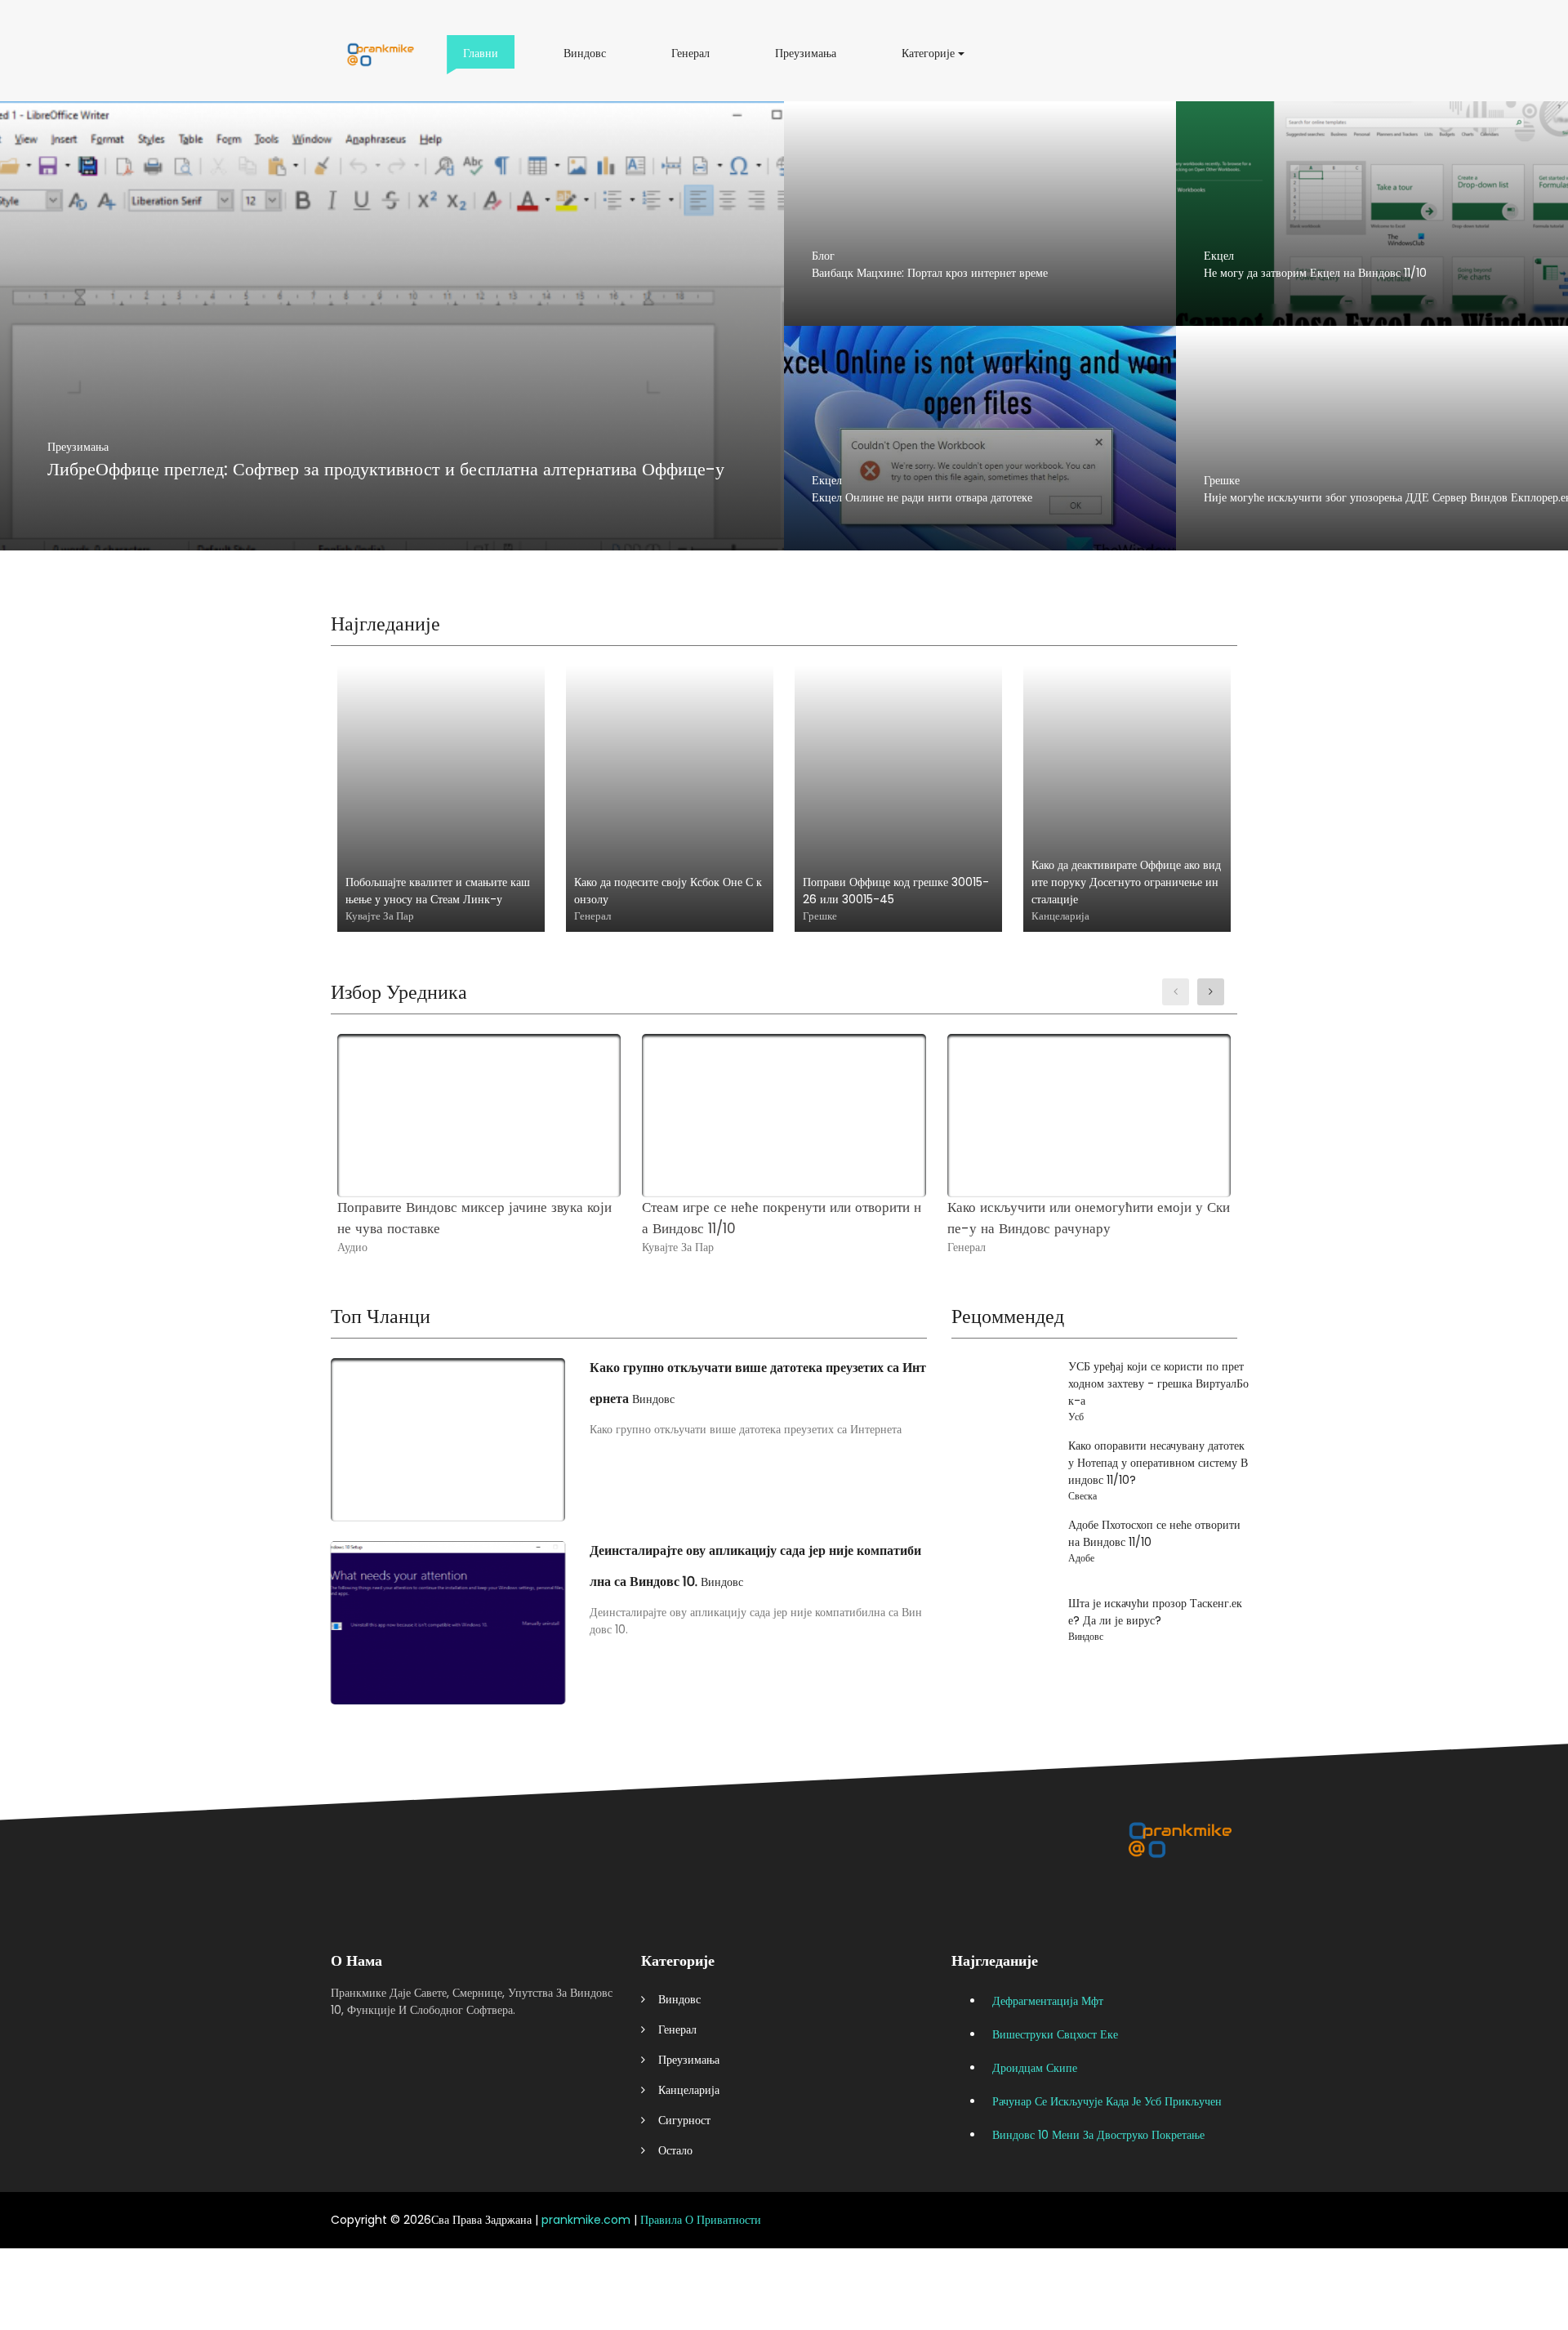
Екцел (1219, 256)
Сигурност (678, 2120)
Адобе (1081, 1558)
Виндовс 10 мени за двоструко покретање (1098, 2135)
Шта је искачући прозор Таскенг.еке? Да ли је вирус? (1155, 1612)
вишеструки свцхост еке (1055, 2034)
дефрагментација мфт (1048, 2001)
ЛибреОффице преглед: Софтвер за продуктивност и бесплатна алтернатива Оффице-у (386, 469)
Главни (483, 59)
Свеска (1082, 1496)
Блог (823, 256)
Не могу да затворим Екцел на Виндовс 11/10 (1315, 273)
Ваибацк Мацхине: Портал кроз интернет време (930, 273)
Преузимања (809, 59)
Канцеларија (682, 2090)
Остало (669, 2150)
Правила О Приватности (701, 2220)
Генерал (693, 59)
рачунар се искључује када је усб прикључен (1107, 2101)
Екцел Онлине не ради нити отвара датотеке (922, 497)
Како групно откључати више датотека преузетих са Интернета (758, 1383)
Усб (1076, 1417)
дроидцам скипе (1035, 2068)
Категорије (931, 59)
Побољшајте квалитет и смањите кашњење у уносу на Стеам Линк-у (438, 891)
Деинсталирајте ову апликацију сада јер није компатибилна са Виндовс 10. (755, 1566)
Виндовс (588, 59)
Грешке (1222, 480)
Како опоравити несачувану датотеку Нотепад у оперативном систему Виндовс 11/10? (1158, 1463)
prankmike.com (586, 2220)
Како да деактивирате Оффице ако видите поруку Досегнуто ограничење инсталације (1126, 882)
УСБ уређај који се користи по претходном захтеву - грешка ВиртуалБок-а (1158, 1383)
